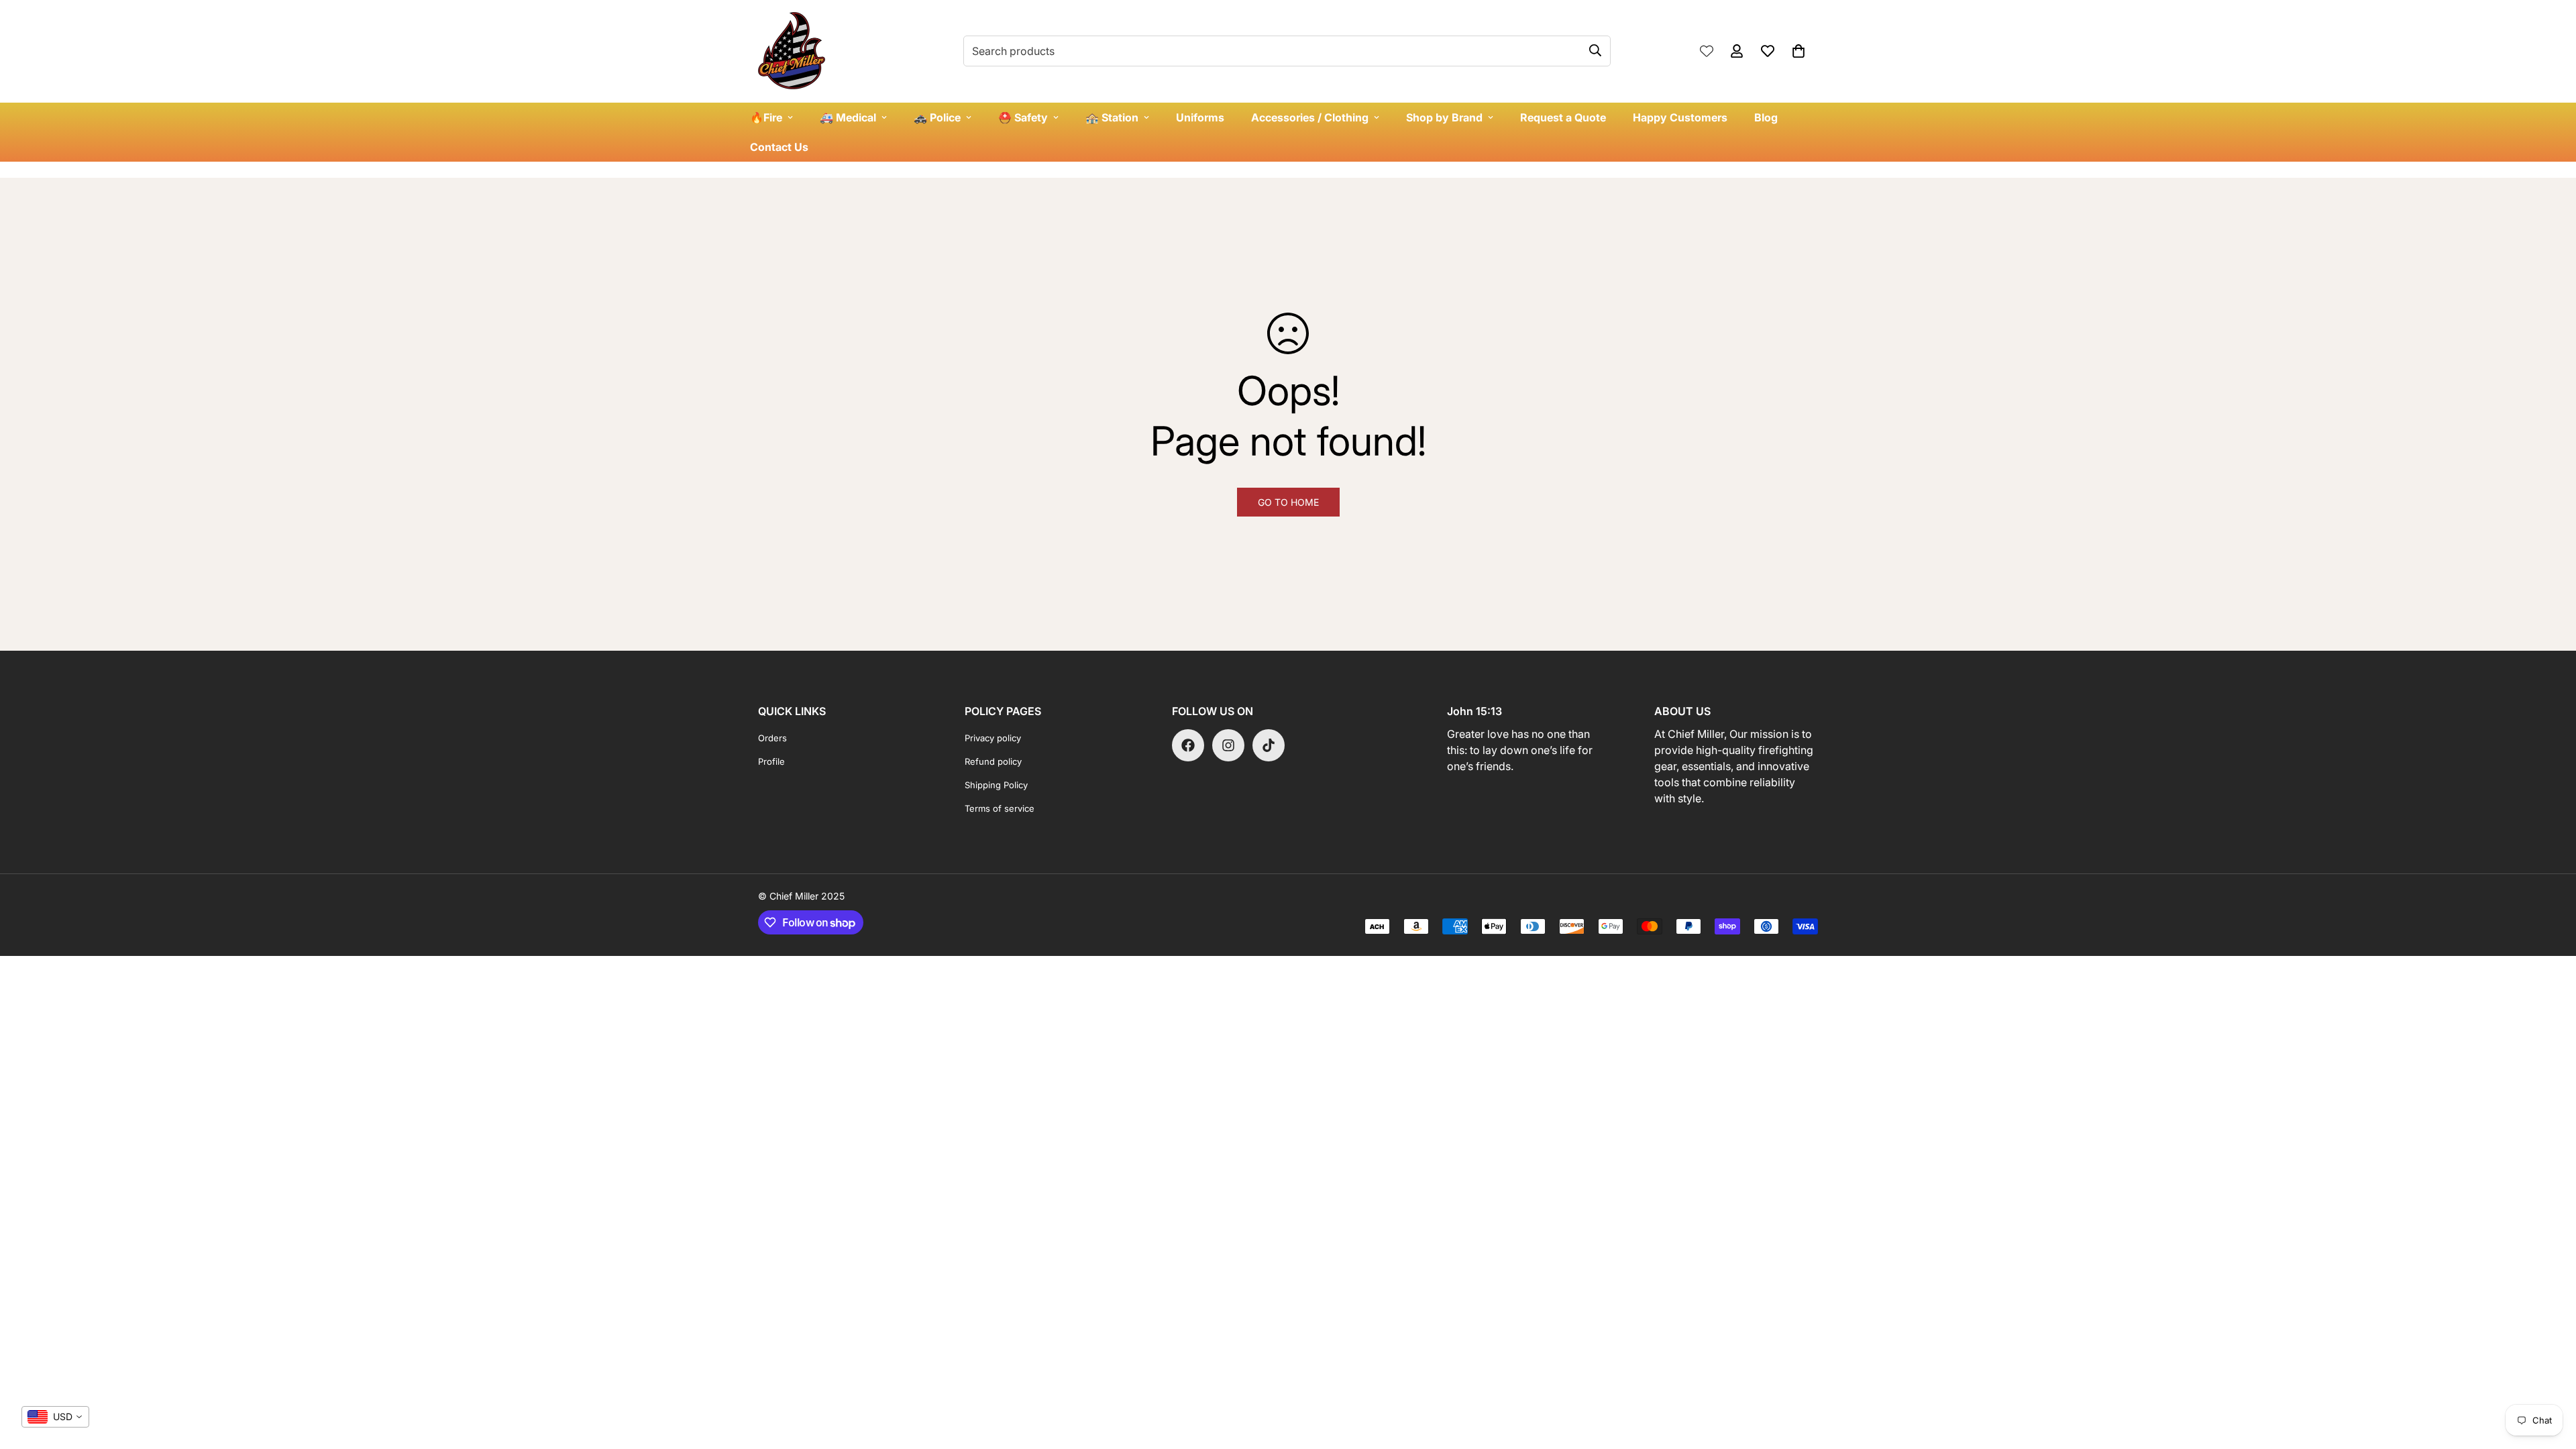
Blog (1766, 117)
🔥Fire (766, 117)
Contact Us (779, 147)
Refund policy (993, 761)
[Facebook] (1188, 745)
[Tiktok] (1269, 745)
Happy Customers (1680, 117)
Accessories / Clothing (1310, 117)
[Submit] (1595, 50)
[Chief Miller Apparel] (792, 51)
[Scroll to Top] (2550, 1376)
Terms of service (1000, 808)
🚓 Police (937, 117)
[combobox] (55, 1417)
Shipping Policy (996, 785)
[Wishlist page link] (1707, 51)
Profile (771, 761)
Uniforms (1200, 117)
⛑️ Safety (1023, 117)
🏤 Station (1112, 117)
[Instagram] (1228, 745)
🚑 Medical (848, 117)
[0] (1799, 51)
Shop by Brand (1444, 117)
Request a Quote (1563, 117)
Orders (772, 738)
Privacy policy (993, 738)
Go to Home (1288, 502)
